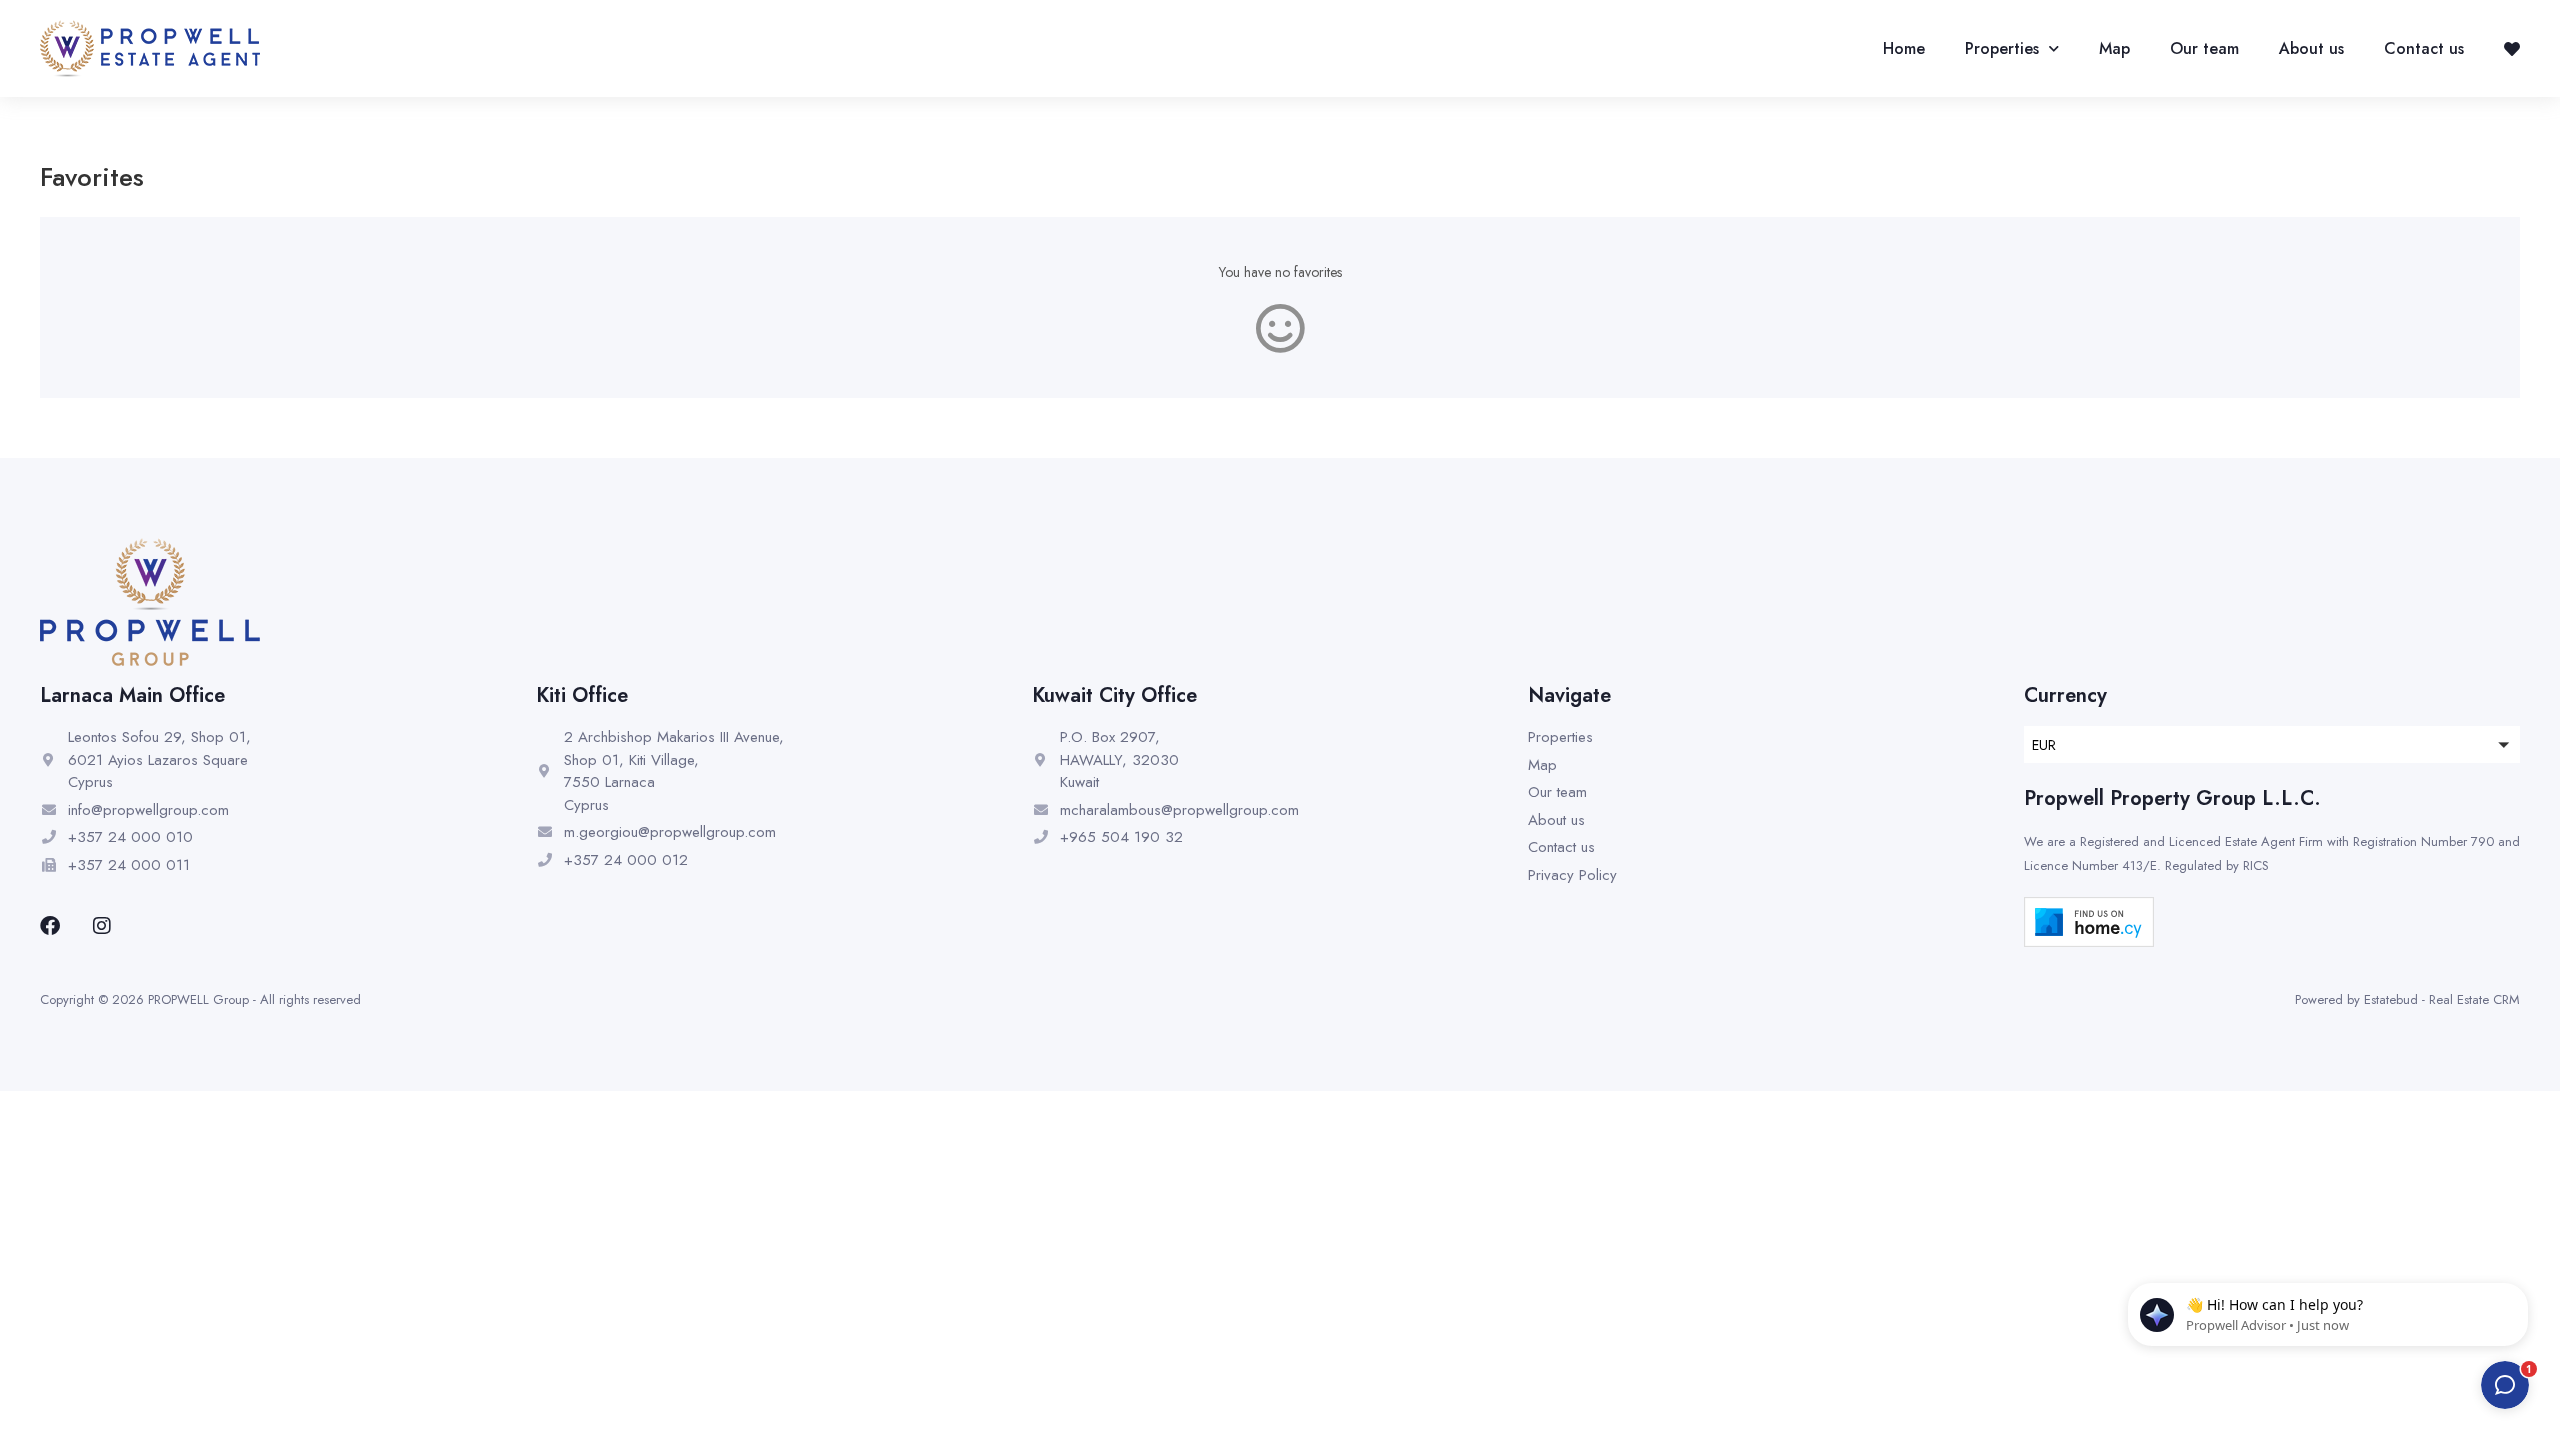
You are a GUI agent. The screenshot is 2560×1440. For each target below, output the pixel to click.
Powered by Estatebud (2356, 999)
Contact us (2424, 48)
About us (2311, 48)
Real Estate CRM (2474, 999)
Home (1904, 48)
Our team (2204, 48)
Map (2114, 48)
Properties (2002, 48)
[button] (2272, 744)
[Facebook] (50, 926)
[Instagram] (102, 926)
